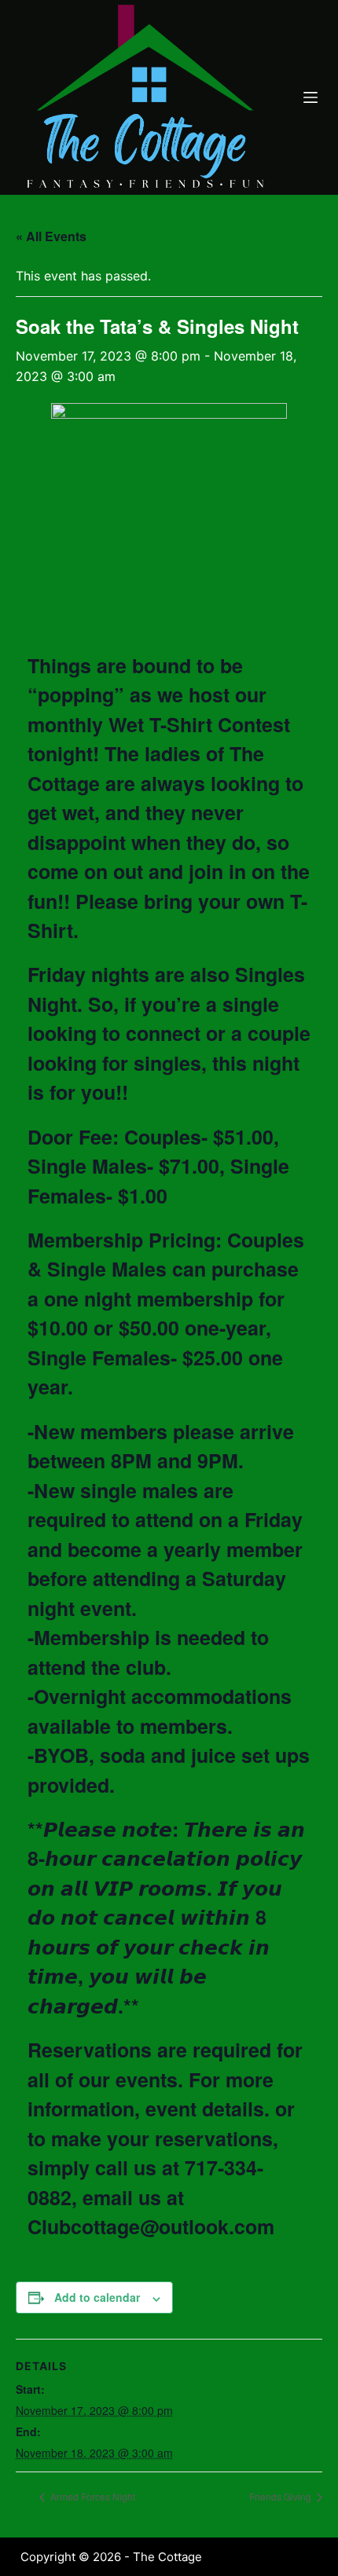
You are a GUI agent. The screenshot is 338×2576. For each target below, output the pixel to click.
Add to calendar (97, 2297)
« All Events (51, 236)
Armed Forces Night (92, 2496)
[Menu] (310, 97)
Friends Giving (281, 2496)
